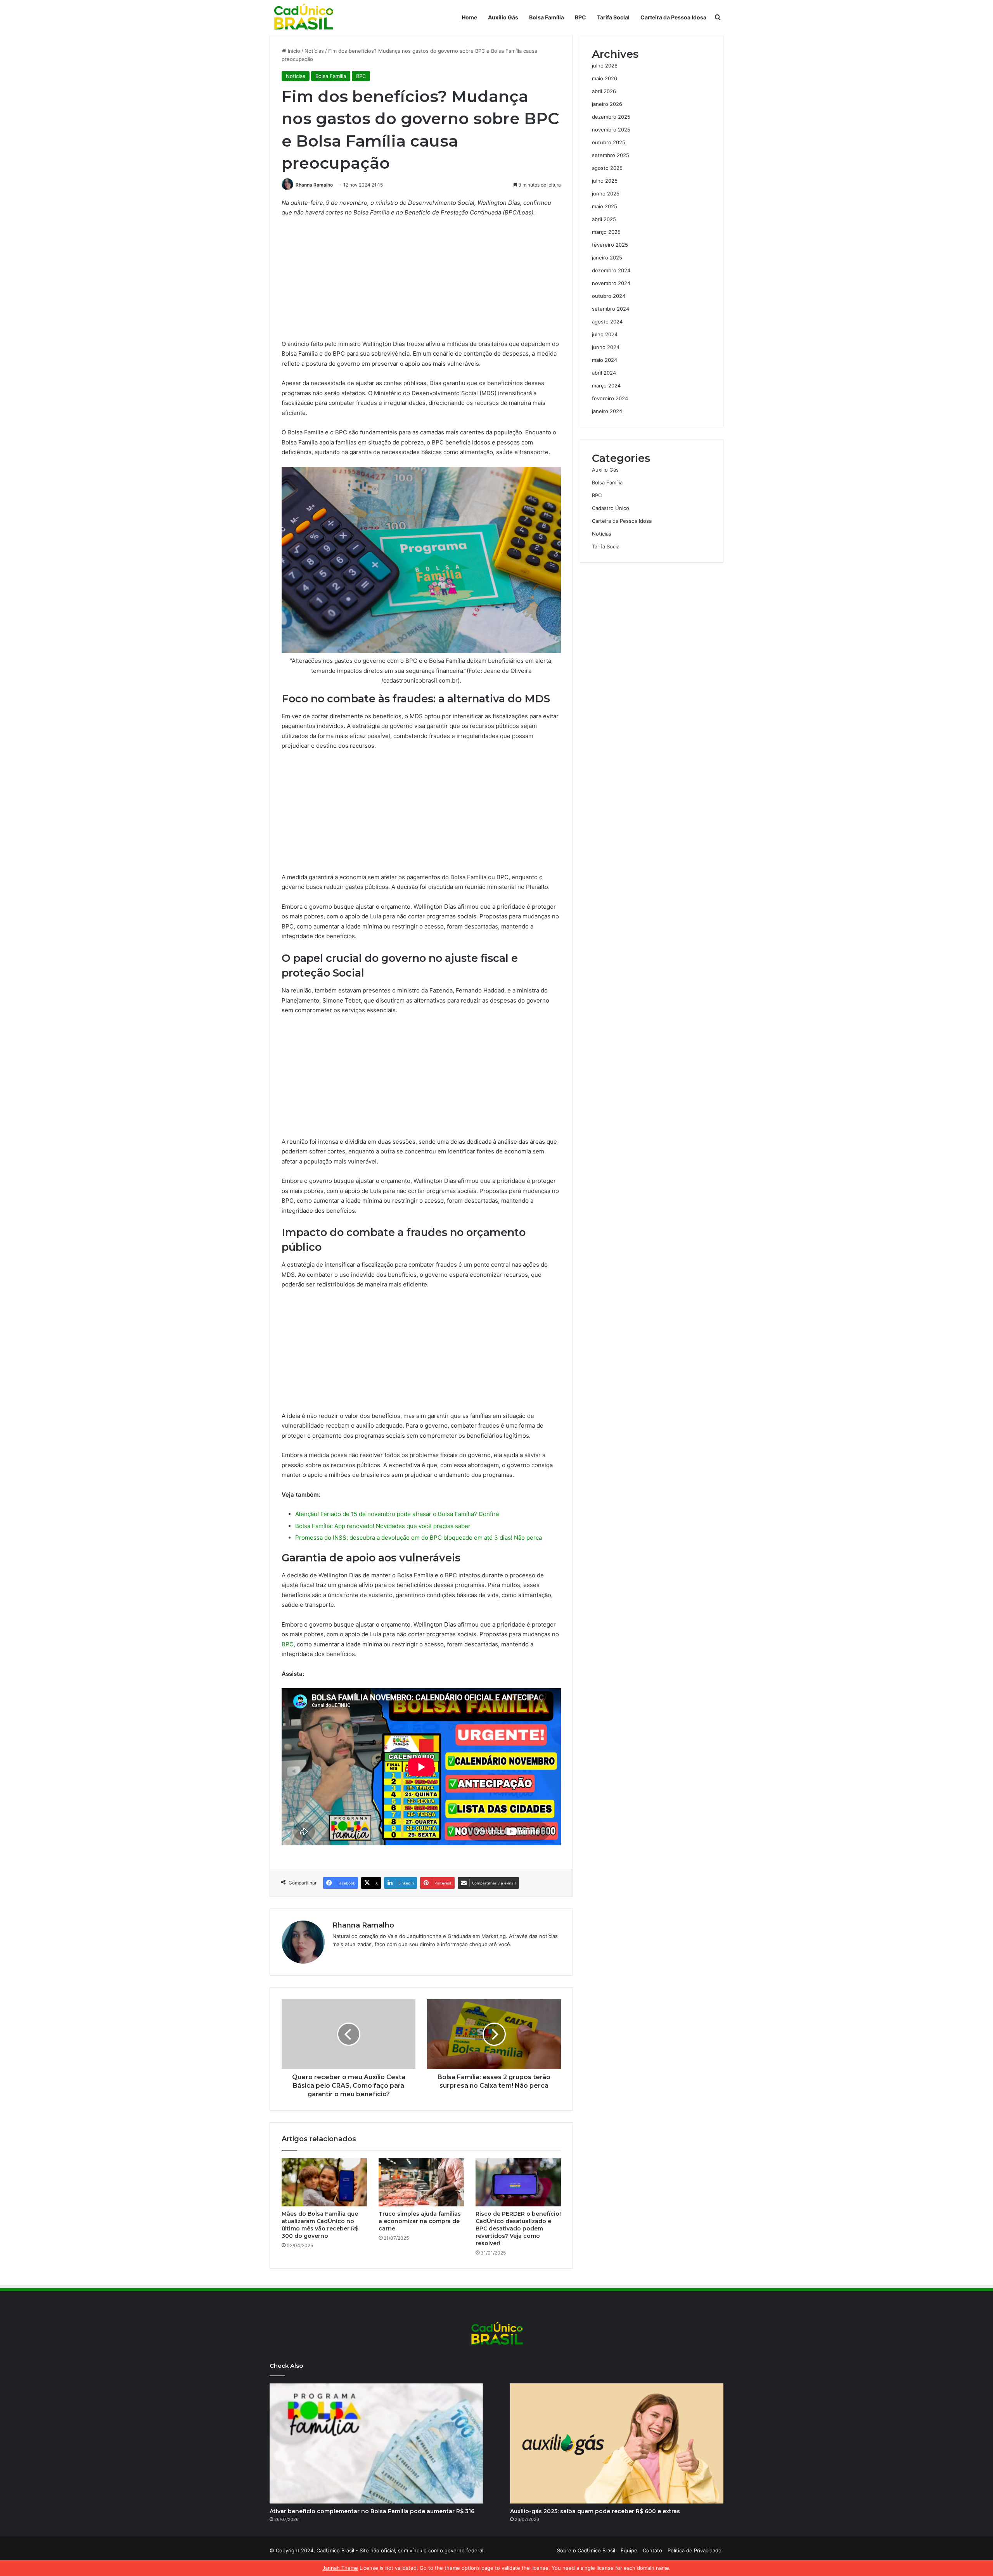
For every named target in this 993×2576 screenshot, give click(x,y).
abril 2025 (604, 219)
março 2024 (606, 386)
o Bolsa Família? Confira (465, 1514)
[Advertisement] (421, 282)
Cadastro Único (611, 508)
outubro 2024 (609, 296)
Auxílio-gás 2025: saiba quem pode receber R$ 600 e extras (595, 2511)
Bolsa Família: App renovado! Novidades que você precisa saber (383, 1526)
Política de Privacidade (695, 2550)
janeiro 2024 (607, 411)
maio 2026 (605, 78)
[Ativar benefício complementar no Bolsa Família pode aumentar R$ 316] (376, 2443)
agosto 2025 (607, 168)
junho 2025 (606, 194)
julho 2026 (605, 66)
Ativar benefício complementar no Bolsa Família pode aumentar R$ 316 (372, 2511)
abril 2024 (604, 373)
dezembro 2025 (611, 117)
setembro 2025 (611, 155)
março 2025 (606, 232)
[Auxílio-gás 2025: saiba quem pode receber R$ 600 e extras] (617, 2443)
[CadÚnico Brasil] (303, 17)
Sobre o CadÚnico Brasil (586, 2550)
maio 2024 (605, 360)
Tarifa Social (613, 17)
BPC (580, 17)
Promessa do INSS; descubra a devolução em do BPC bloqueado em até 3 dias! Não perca (419, 1538)
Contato (652, 2550)
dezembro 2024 (611, 270)
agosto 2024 (607, 322)
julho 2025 (605, 181)
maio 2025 (605, 206)
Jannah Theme (340, 2568)
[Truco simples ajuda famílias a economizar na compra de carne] (421, 2182)
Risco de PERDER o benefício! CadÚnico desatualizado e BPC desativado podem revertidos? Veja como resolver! (518, 2228)
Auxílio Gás (503, 17)
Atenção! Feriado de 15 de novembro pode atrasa (362, 1514)
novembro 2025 (611, 130)
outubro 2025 (609, 142)
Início (293, 51)
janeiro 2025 (607, 258)
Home (469, 17)
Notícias (314, 51)
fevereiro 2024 (610, 398)
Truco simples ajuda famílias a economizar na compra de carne (420, 2221)
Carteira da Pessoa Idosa (673, 17)
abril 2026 (604, 91)
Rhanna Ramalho (314, 185)
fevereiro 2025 (610, 245)
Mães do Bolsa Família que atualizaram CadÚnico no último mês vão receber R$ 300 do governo (320, 2225)
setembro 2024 (611, 309)
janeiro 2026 (607, 104)
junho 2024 (606, 347)
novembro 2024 (611, 283)
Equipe (629, 2550)
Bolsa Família (547, 17)
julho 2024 (605, 334)
